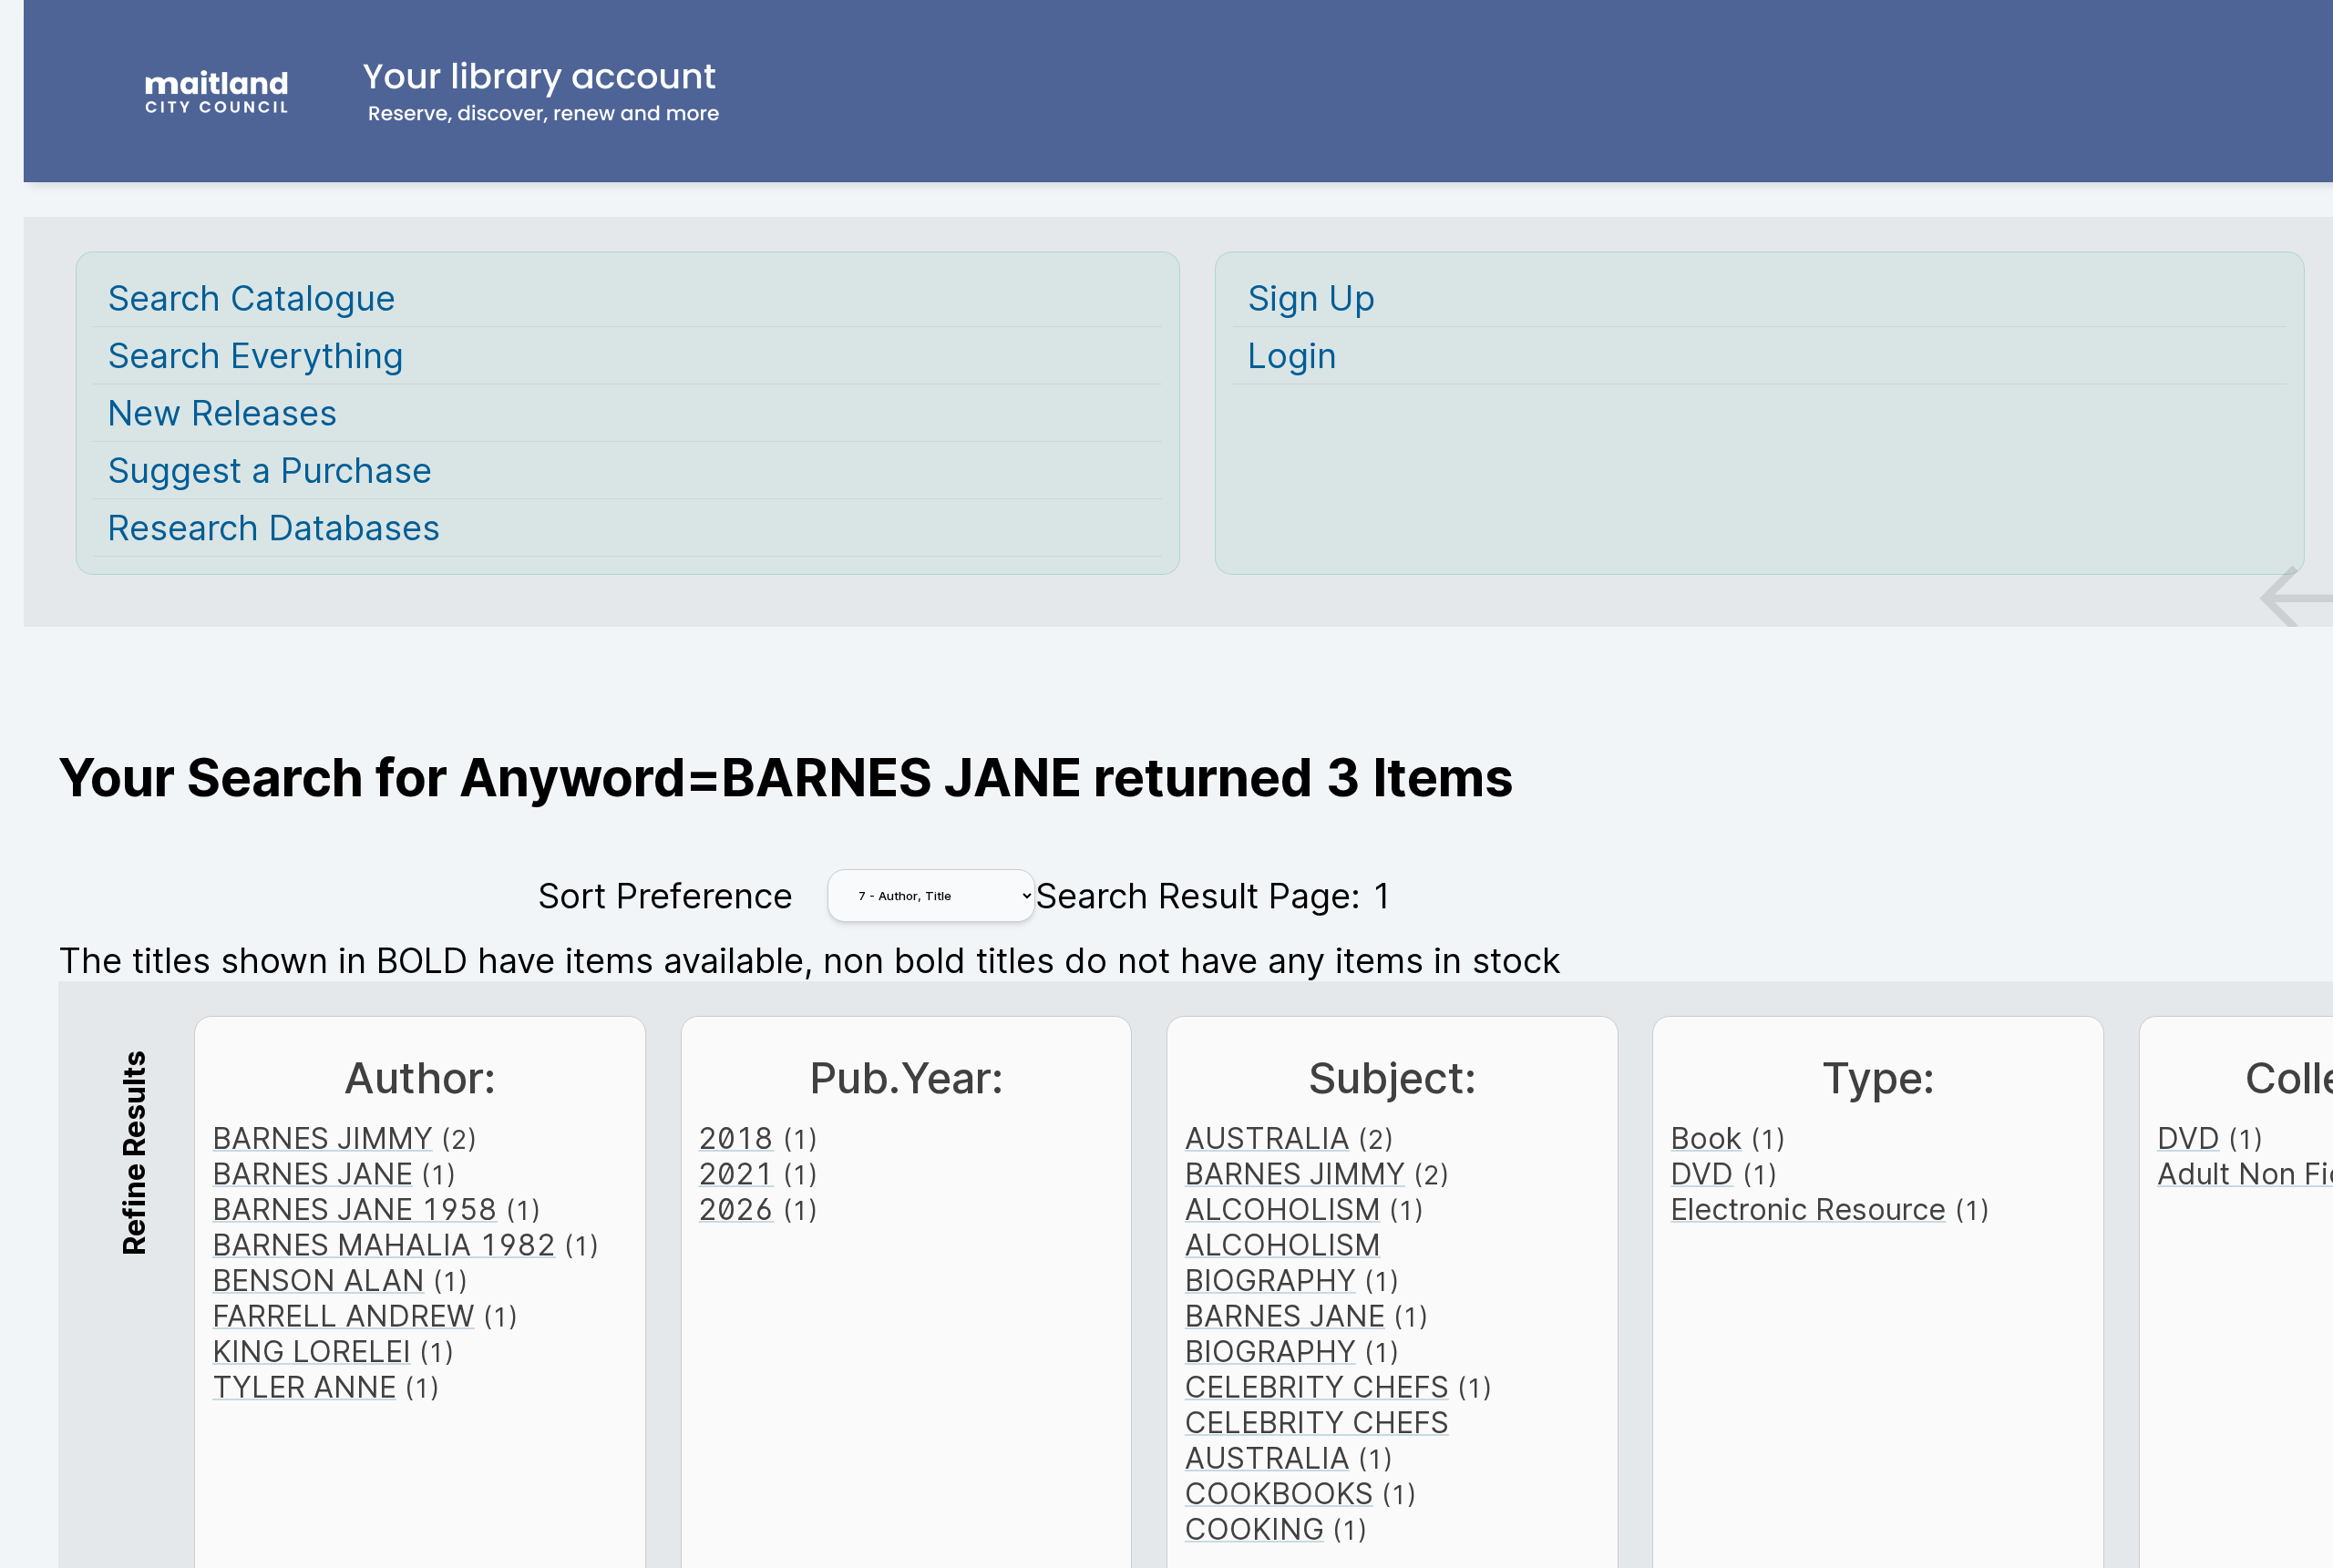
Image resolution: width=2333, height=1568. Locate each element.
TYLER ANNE (304, 1387)
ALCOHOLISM (1283, 1209)
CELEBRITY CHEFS (1317, 1387)
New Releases (222, 413)
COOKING (1254, 1529)
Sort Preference (665, 896)
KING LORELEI (312, 1352)
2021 (736, 1174)
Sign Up (1311, 298)
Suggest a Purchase (270, 470)
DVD (1702, 1174)
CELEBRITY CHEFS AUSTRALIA (1317, 1440)
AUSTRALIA (1267, 1138)
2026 (736, 1209)
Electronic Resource (1808, 1209)
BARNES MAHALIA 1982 (384, 1245)
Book (1706, 1138)
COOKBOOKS (1279, 1494)
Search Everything (256, 355)
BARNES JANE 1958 (355, 1209)
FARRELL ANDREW (344, 1316)
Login (1292, 355)
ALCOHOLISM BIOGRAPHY (1283, 1263)
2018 (736, 1138)
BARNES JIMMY (323, 1138)
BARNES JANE (313, 1174)
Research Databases (274, 528)
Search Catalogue (252, 298)
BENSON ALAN (319, 1281)
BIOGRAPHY (1270, 1352)
